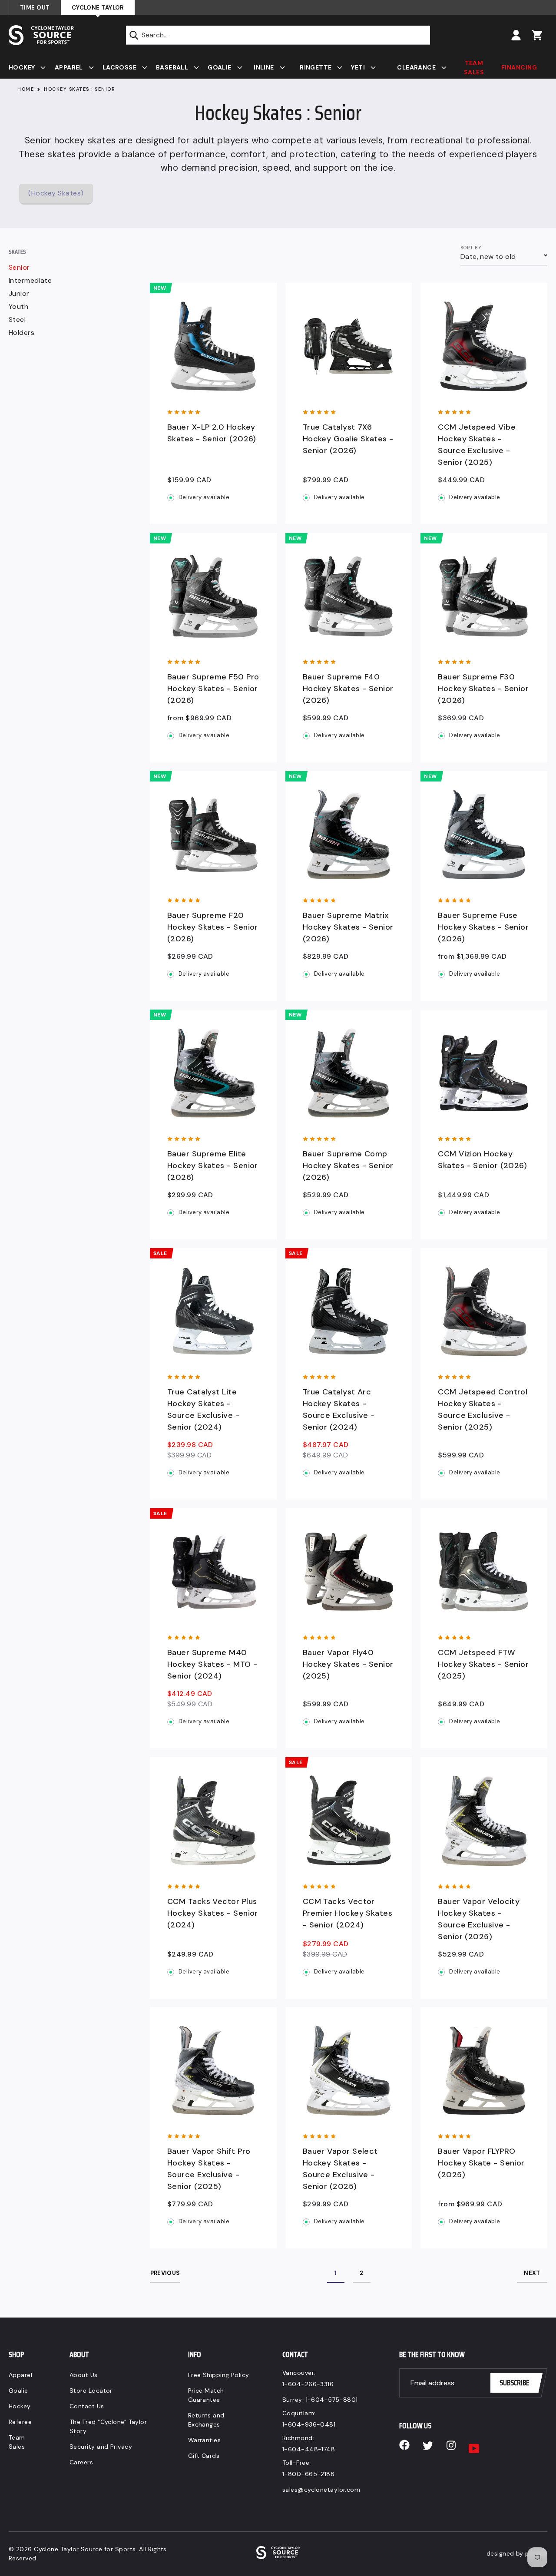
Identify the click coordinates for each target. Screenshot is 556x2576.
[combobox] (278, 35)
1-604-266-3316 (308, 2384)
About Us (84, 2375)
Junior (19, 294)
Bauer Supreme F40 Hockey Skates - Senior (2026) (348, 689)
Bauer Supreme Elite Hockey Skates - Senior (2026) (213, 1165)
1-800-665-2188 (308, 2474)
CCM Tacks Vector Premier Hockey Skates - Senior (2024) (347, 1913)
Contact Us (87, 2406)
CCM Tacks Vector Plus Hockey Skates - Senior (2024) (213, 1913)
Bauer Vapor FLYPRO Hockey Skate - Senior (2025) (481, 2163)
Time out (35, 8)
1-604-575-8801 (332, 2400)
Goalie (18, 2391)
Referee (20, 2422)
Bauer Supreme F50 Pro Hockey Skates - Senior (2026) (213, 689)
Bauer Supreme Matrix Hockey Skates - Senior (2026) (348, 927)
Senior (19, 268)
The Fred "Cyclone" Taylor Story (108, 2426)
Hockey (20, 2406)
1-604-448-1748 (309, 2449)
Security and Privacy (101, 2447)
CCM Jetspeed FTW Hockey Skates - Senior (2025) (483, 1664)
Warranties (205, 2440)
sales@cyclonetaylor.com (321, 2490)
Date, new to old (488, 257)
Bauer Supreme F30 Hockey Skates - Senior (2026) (483, 689)
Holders (22, 333)
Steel (17, 320)
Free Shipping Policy (219, 2375)
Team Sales (17, 2442)
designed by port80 (517, 2553)
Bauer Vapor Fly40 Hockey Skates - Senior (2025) (348, 1664)
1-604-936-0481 (309, 2424)
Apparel (20, 2375)
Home (26, 89)
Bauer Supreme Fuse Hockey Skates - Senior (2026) (483, 927)
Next (532, 2273)
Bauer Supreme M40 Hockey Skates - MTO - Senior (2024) (212, 1664)
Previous (165, 2273)
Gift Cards (204, 2456)
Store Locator (91, 2391)
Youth (18, 307)
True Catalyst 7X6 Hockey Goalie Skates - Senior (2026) (348, 439)
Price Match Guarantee (206, 2395)
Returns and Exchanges (206, 2420)
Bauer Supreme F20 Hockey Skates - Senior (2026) (213, 927)
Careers (81, 2462)
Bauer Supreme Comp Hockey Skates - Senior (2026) (348, 1165)
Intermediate (30, 281)
